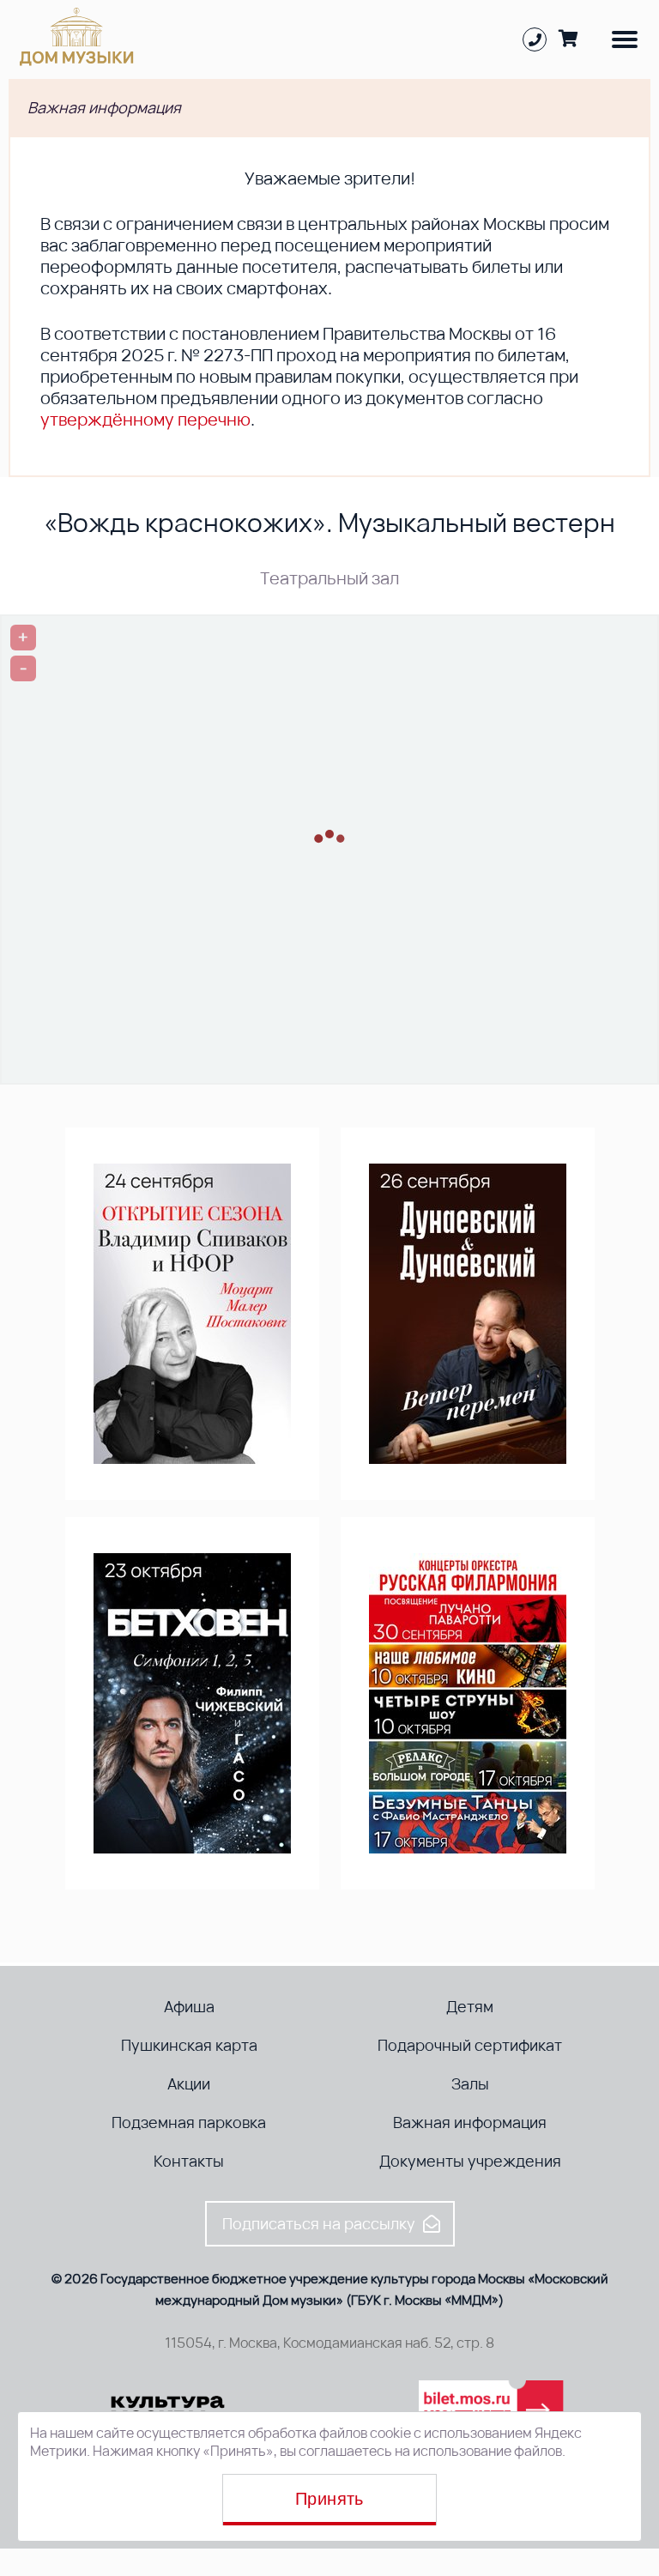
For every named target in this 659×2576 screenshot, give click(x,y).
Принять (329, 2499)
